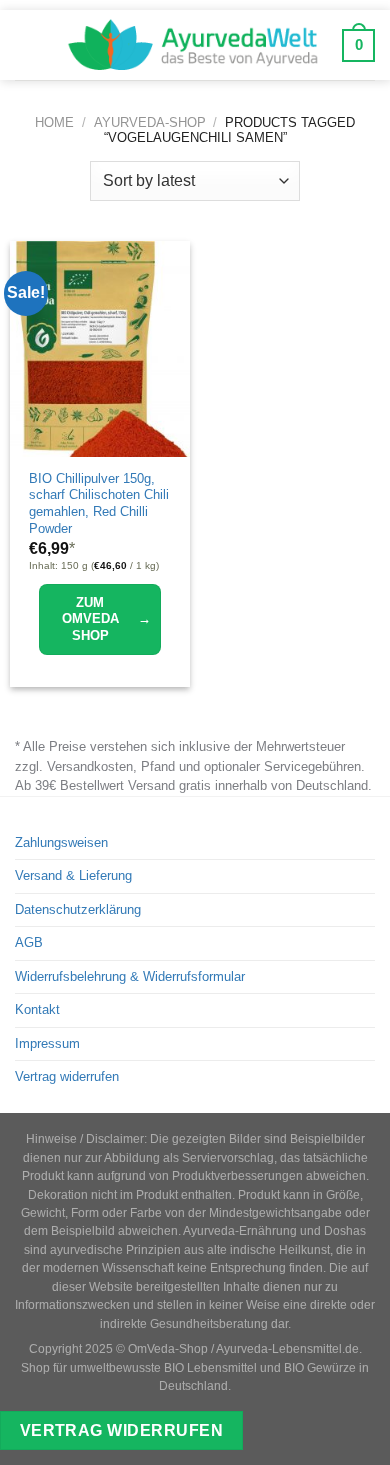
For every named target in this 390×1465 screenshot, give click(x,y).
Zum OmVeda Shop (106, 619)
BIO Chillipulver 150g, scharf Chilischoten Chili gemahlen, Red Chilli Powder (99, 503)
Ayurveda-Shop (150, 122)
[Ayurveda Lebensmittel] (193, 45)
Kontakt (37, 1009)
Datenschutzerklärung (78, 909)
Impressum (47, 1043)
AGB (29, 942)
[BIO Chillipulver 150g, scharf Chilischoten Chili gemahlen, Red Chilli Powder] (100, 349)
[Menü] (29, 45)
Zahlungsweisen (61, 842)
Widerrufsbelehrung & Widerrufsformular (130, 976)
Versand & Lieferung (73, 875)
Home (54, 122)
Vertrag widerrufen (67, 1076)
